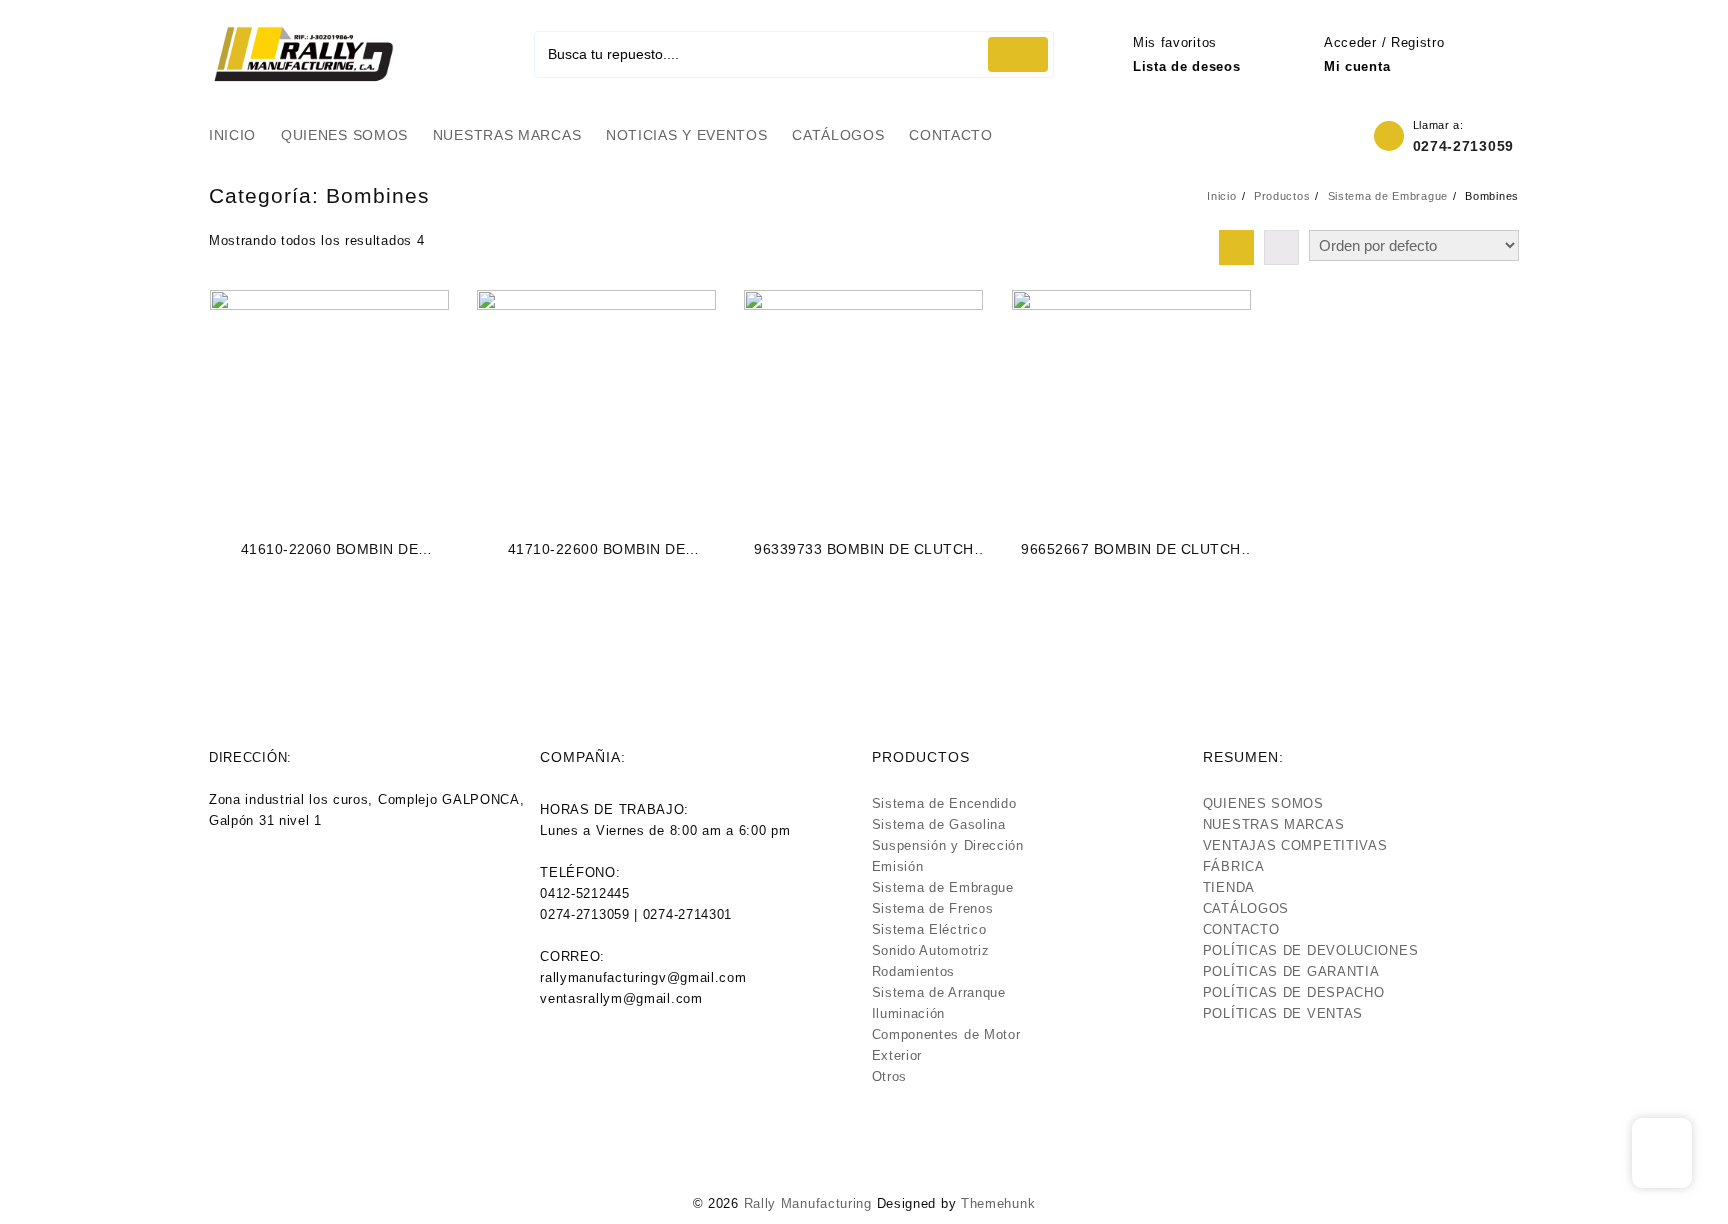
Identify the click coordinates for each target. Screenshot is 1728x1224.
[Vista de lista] (1281, 247)
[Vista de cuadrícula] (1236, 247)
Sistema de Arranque (939, 992)
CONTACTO (1241, 929)
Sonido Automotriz (931, 950)
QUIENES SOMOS (1263, 803)
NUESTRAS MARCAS (1274, 824)
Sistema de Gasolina (939, 824)
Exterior (897, 1055)
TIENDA (1229, 887)
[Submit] (1018, 54)
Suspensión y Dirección (948, 845)
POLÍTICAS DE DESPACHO (1294, 992)
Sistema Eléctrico (929, 929)
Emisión (898, 866)
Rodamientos (914, 971)
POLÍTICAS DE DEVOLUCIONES (1311, 950)
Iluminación (909, 1013)
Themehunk (998, 1203)
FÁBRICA (1234, 866)
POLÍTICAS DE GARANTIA (1291, 971)
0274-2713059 (1463, 146)
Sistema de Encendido (944, 803)
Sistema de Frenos (933, 908)
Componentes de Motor (946, 1034)
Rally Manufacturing (808, 1203)
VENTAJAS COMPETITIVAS (1295, 845)
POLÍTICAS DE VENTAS (1283, 1013)
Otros (890, 1076)
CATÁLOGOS (1246, 908)
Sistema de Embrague (943, 887)
